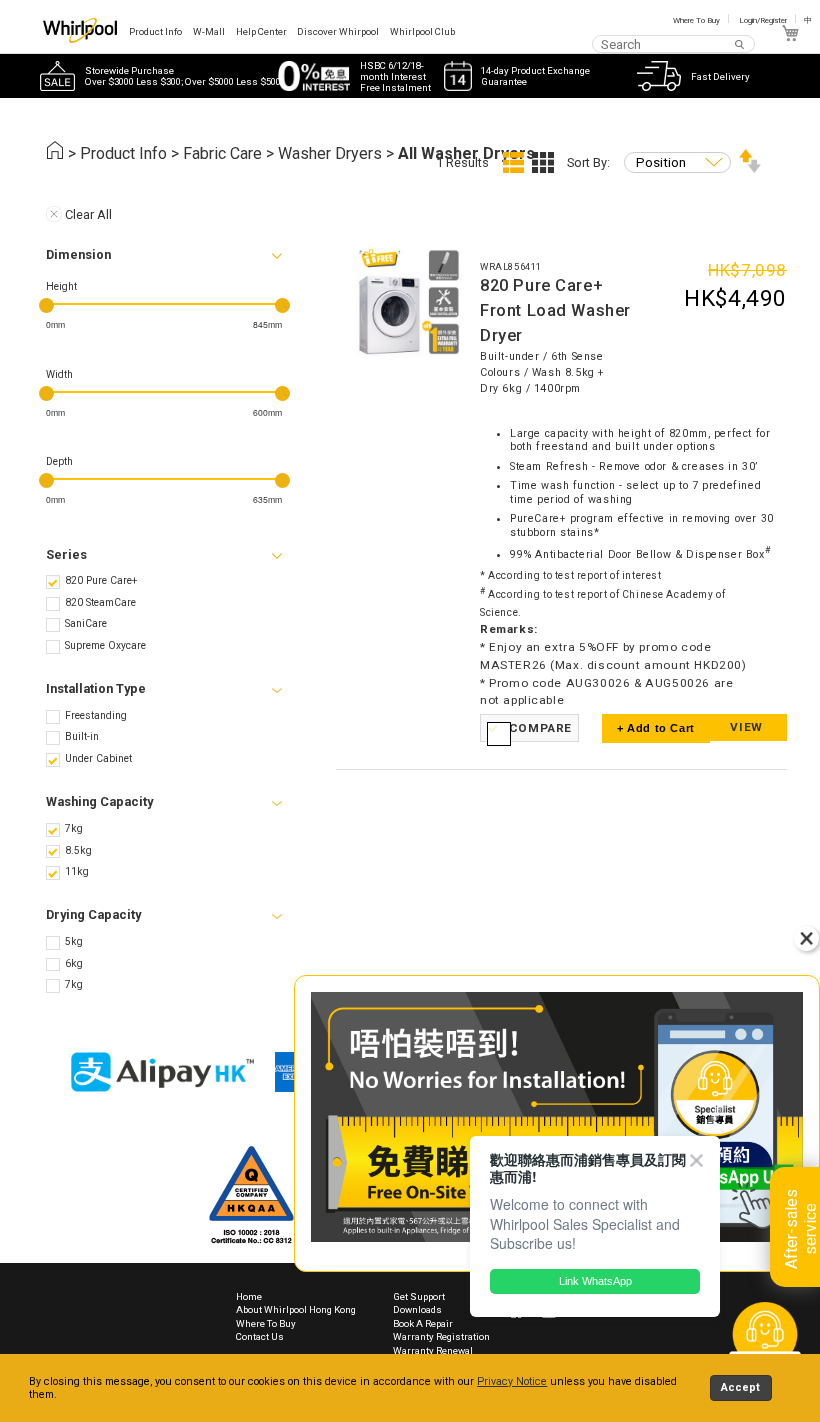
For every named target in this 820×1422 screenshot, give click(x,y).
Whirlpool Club (422, 31)
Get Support (419, 1296)
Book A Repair (423, 1323)
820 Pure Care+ (101, 580)
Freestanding (96, 715)
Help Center (261, 31)
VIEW (746, 727)
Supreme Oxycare (105, 645)
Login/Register (763, 20)
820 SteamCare (100, 602)
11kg (77, 871)
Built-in (82, 736)
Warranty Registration (441, 1336)
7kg (74, 828)
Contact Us (260, 1336)
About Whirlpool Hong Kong (296, 1309)
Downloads (417, 1309)
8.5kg (78, 850)
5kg (74, 941)
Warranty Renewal (433, 1350)
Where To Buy (696, 20)
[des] (750, 168)
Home (249, 1296)
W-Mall (209, 31)
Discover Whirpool (338, 31)
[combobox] (673, 43)
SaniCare (86, 623)
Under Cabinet (98, 758)
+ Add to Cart (656, 728)
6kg (74, 963)
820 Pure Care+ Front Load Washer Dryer (555, 310)
